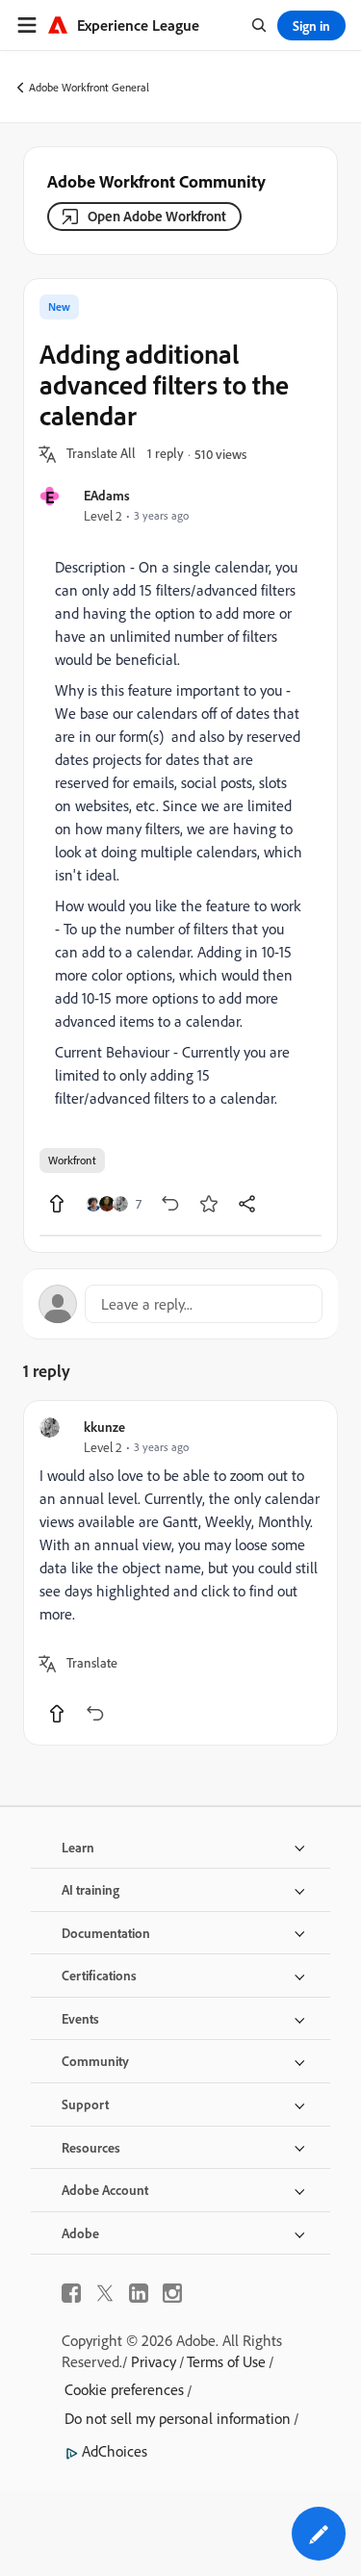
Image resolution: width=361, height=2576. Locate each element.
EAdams (107, 495)
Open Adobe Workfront (157, 216)
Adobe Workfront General (89, 87)
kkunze (104, 1427)
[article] (180, 1573)
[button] (101, 454)
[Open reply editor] (180, 1304)
